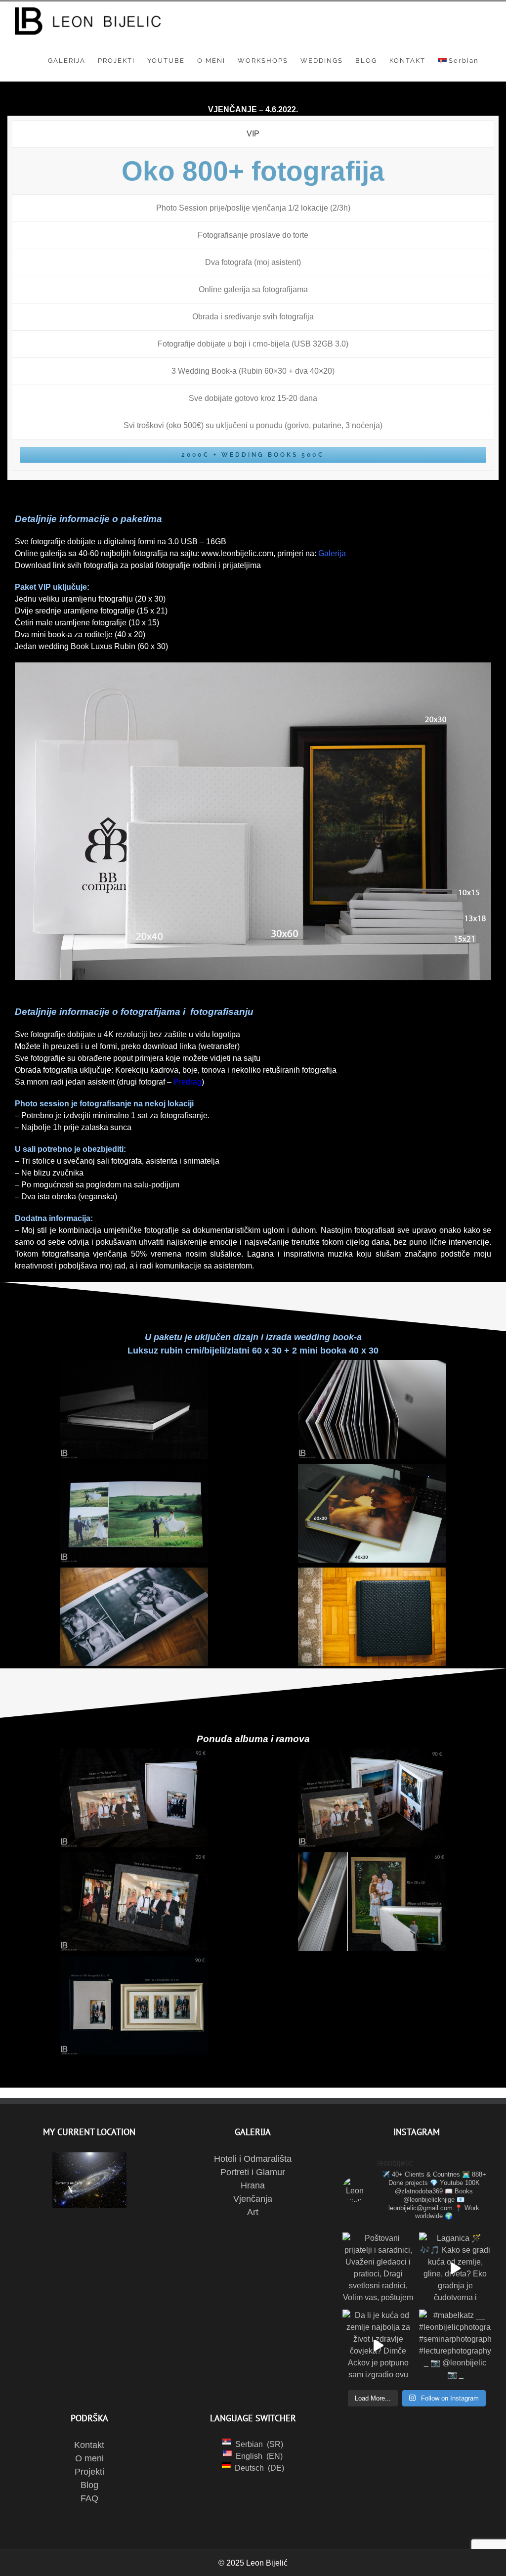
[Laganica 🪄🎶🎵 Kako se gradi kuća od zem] (455, 2269)
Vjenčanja (253, 2199)
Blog (89, 2485)
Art (253, 2212)
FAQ (89, 2498)
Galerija (332, 553)
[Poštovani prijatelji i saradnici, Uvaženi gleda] (379, 2269)
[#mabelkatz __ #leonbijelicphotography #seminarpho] (455, 2346)
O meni (89, 2458)
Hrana (253, 2185)
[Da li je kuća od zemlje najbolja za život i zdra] (379, 2346)
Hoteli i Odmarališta (253, 2159)
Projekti (89, 2472)
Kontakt (89, 2445)
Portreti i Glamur (253, 2172)
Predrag (188, 1082)
